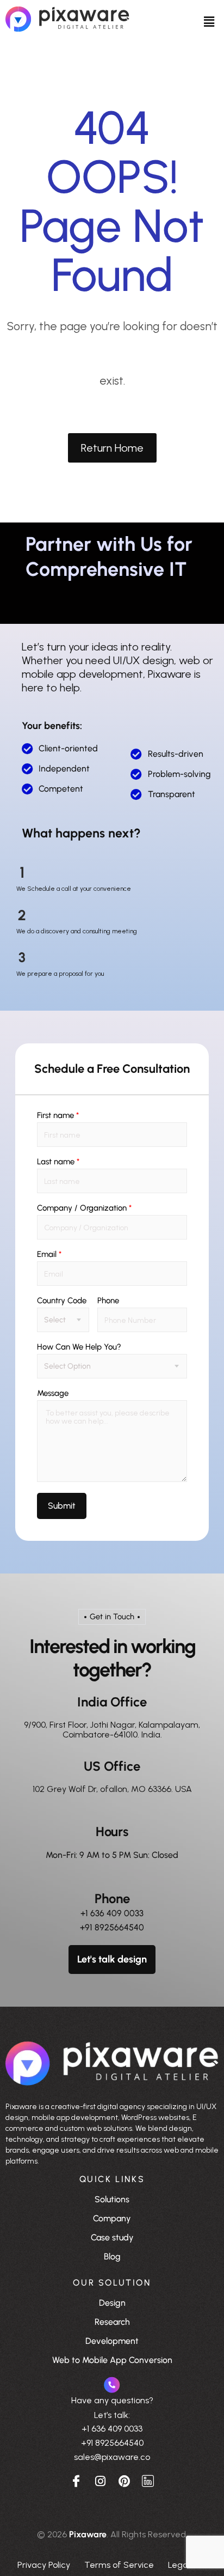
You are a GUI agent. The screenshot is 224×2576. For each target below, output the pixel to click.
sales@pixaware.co (112, 2457)
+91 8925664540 (112, 1927)
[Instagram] (100, 2480)
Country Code (62, 1301)
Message (53, 1393)
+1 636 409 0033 (112, 1913)
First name (58, 1116)
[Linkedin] (148, 2480)
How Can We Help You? (79, 1347)
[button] (209, 21)
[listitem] (112, 2134)
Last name (58, 1162)
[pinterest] (124, 2480)
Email (49, 1254)
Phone (108, 1301)
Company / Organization (84, 1208)
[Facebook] (76, 2480)
